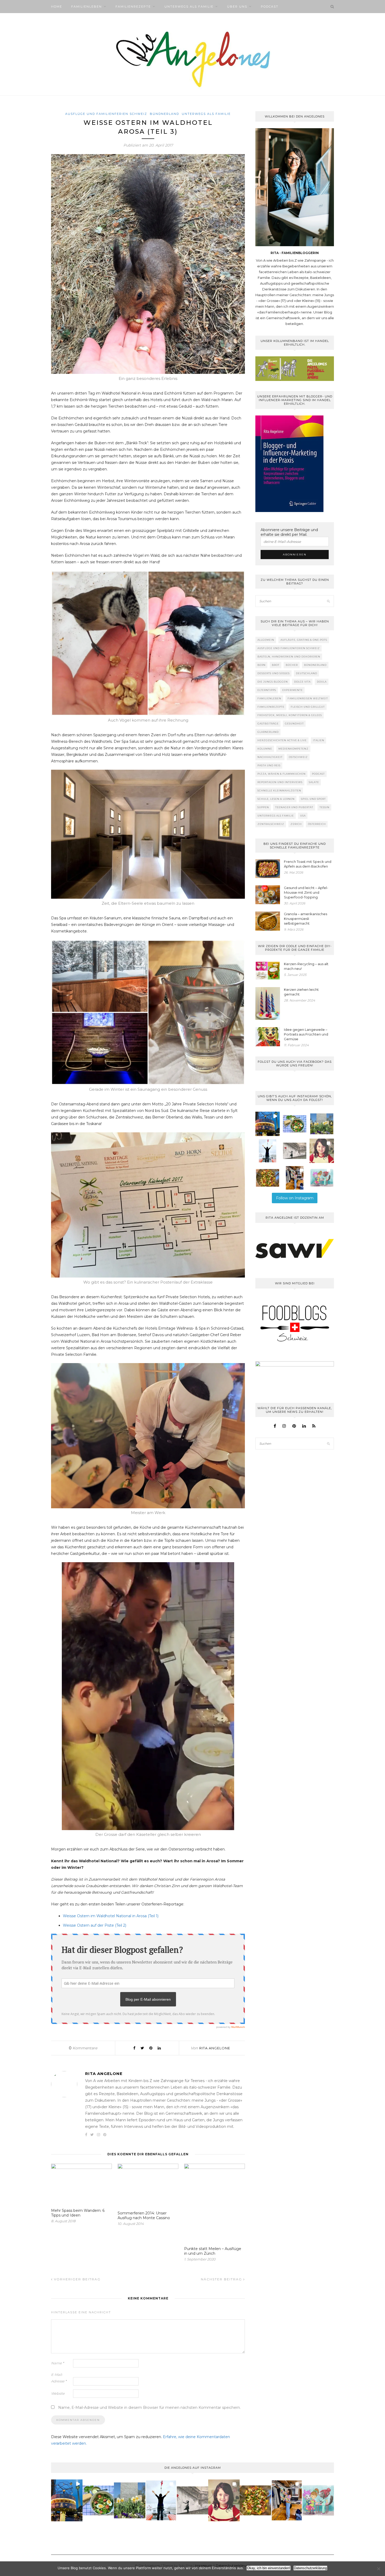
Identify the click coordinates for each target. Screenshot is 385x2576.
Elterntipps (267, 690)
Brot (276, 665)
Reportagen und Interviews (280, 782)
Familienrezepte (133, 7)
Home (57, 7)
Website (58, 2393)
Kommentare (83, 2048)
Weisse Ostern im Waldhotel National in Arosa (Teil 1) (111, 1916)
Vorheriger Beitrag (77, 2279)
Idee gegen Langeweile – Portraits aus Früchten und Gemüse (306, 1034)
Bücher (292, 665)
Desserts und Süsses (274, 673)
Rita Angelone (215, 2048)
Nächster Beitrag (222, 2279)
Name (57, 2363)
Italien (319, 740)
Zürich (296, 824)
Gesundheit (294, 724)
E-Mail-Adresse (59, 2378)
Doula (322, 682)
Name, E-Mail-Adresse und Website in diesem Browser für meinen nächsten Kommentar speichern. (149, 2408)
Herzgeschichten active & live (282, 740)
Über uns (237, 7)
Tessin (324, 807)
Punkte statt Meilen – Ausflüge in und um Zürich (213, 2251)
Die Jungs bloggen (273, 682)
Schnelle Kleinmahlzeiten (279, 791)
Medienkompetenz (293, 749)
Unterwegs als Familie (189, 7)
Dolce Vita (302, 682)
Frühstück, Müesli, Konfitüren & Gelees (290, 715)
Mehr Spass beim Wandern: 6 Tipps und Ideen (78, 2213)
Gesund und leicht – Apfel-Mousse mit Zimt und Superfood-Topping (306, 892)
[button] (268, 1124)
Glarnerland (268, 732)
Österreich (317, 824)
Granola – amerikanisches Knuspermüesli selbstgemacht (306, 919)
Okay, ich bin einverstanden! (269, 2568)
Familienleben (87, 7)
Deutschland (307, 673)
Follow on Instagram (295, 1198)
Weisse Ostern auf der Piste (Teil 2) (95, 1925)
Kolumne (265, 749)
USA (303, 816)
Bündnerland (164, 114)
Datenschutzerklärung (310, 2568)
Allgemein (266, 640)
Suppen (263, 807)
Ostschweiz (298, 757)
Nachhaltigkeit (270, 757)
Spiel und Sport (313, 799)
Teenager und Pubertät (294, 807)
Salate (314, 782)
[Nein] (378, 2569)
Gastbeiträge (268, 724)
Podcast (270, 7)
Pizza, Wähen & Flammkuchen (282, 774)
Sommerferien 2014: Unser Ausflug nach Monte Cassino (144, 2215)
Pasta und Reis (269, 765)
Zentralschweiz (271, 824)
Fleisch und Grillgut (308, 707)
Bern (262, 665)
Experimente (293, 690)
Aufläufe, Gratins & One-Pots (304, 640)
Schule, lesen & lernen (276, 799)
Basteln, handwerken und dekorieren (289, 657)
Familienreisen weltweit (308, 698)
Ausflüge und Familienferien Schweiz (106, 114)
